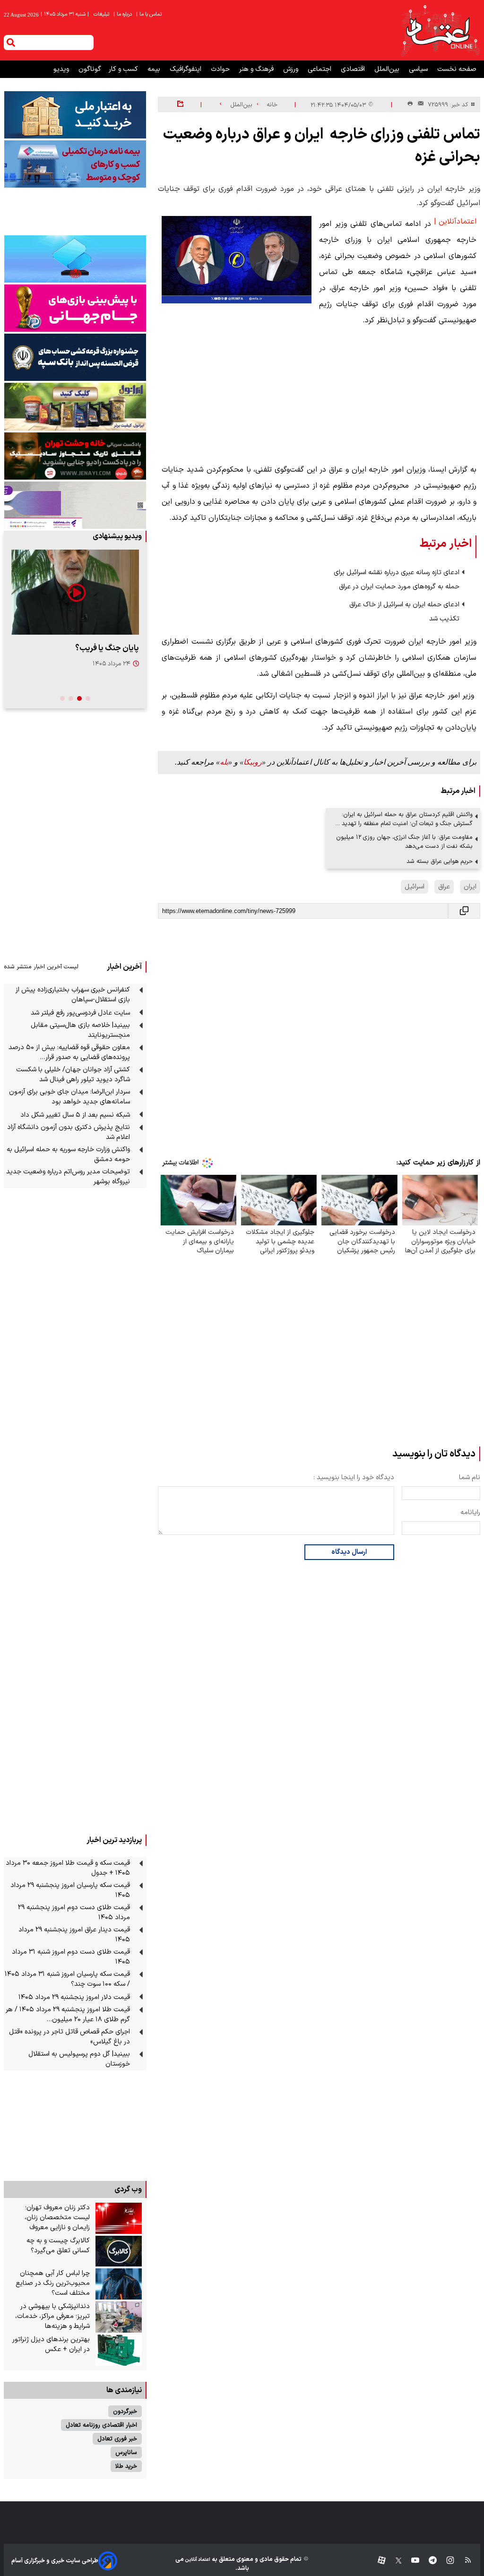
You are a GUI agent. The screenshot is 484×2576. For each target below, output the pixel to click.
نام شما (470, 1478)
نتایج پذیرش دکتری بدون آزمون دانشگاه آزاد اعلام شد (69, 1132)
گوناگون (90, 69)
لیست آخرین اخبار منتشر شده (41, 967)
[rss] (463, 2561)
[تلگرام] (428, 2561)
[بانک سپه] (75, 357)
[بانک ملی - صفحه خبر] (75, 115)
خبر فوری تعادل (117, 2439)
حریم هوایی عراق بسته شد (440, 861)
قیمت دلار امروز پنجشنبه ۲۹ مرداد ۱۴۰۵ (74, 1997)
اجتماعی (320, 69)
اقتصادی (354, 69)
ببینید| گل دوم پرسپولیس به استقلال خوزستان (79, 2059)
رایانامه (470, 1512)
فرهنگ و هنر (257, 69)
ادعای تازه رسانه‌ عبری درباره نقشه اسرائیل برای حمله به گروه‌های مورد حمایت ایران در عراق (397, 580)
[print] (410, 104)
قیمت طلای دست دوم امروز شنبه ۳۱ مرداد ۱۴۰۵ (71, 1957)
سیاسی (419, 69)
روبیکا (253, 762)
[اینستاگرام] (445, 2561)
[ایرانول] (75, 407)
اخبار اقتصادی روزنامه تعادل (101, 2425)
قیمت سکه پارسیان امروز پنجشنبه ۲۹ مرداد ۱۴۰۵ (70, 1890)
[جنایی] (75, 456)
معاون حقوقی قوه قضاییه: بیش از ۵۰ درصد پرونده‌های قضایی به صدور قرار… (69, 1052)
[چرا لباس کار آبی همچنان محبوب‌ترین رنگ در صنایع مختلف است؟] (119, 2284)
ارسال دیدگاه (349, 1552)
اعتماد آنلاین (197, 2560)
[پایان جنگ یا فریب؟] (75, 592)
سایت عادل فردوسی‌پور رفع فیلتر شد (80, 1013)
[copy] (464, 911)
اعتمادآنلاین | (455, 222)
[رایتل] (75, 308)
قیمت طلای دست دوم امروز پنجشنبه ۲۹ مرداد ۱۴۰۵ (74, 1913)
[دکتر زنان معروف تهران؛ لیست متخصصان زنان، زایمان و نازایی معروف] (119, 2218)
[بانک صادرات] (75, 259)
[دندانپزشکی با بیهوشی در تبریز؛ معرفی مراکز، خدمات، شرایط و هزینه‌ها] (119, 2317)
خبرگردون (125, 2411)
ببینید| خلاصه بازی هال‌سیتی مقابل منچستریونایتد (80, 1030)
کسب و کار (124, 69)
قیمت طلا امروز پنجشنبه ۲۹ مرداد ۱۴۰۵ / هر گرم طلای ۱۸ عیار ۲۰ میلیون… (68, 2015)
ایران (470, 887)
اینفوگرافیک (186, 69)
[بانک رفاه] (75, 505)
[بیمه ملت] (75, 164)
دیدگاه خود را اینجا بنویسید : (354, 1478)
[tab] (88, 698)
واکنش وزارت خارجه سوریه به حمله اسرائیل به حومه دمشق (68, 1154)
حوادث (221, 69)
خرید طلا (126, 2466)
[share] (180, 104)
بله (224, 762)
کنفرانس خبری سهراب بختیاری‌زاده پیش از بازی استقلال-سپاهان (73, 995)
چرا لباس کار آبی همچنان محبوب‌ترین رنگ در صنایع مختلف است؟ (53, 2283)
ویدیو (62, 69)
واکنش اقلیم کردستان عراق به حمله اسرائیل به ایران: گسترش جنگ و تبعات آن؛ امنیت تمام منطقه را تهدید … (404, 819)
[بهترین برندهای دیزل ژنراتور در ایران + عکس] (119, 2350)
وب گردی (128, 2189)
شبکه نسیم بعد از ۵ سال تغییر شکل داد (75, 1115)
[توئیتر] (394, 2561)
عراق (444, 887)
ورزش (292, 69)
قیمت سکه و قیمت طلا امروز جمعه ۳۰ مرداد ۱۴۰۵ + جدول (68, 1868)
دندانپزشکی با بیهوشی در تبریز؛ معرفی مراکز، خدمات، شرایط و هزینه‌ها (52, 2316)
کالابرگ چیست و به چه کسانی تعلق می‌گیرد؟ (58, 2246)
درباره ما (123, 14)
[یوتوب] (411, 2561)
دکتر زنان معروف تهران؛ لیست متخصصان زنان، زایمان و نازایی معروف (57, 2218)
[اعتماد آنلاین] (440, 30)
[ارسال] (419, 105)
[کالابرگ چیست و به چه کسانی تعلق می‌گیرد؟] (119, 2251)
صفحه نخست (457, 69)
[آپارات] (378, 2561)
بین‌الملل (388, 69)
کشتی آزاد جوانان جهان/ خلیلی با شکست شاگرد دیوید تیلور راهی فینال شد (73, 1075)
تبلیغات (102, 14)
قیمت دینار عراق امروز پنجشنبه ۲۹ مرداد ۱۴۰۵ (74, 1935)
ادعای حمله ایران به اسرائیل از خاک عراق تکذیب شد (404, 612)
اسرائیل (415, 887)
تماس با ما (150, 14)
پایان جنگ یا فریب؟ (107, 648)
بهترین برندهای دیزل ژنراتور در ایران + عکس (51, 2344)
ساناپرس (126, 2452)
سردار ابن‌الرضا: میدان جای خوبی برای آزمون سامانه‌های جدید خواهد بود (69, 1097)
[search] (11, 43)
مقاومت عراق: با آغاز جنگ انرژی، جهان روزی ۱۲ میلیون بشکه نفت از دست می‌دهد (404, 842)
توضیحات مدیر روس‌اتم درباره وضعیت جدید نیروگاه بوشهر (68, 1177)
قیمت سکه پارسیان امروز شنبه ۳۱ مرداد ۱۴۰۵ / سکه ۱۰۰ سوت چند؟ (67, 1979)
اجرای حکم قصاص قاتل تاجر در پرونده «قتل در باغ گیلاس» (69, 2037)
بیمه (155, 69)
